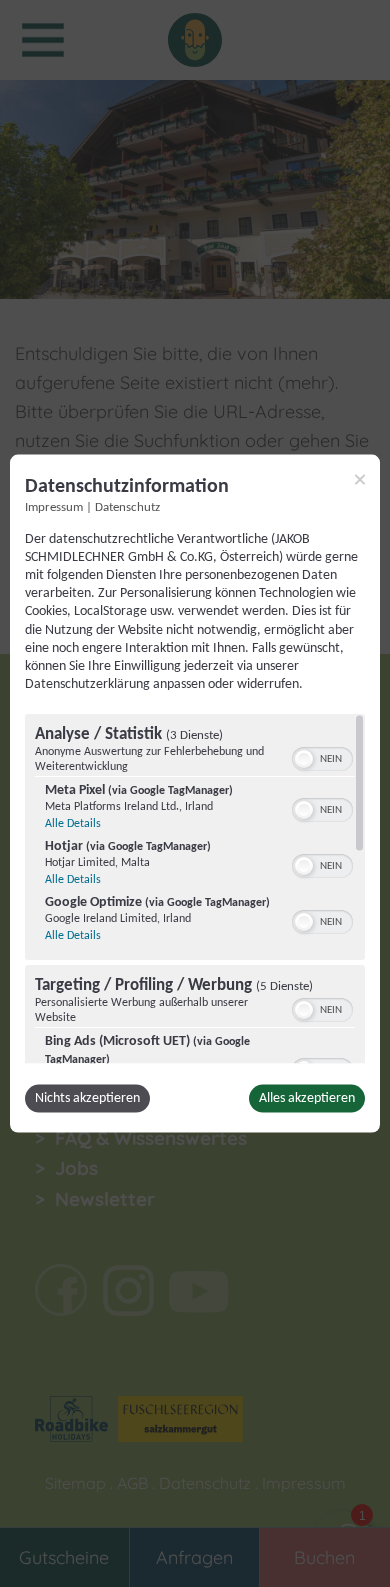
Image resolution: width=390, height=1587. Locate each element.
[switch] (322, 757)
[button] (304, 759)
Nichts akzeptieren (87, 1098)
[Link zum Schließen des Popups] (360, 479)
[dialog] (195, 793)
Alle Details (73, 824)
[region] (195, 889)
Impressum (54, 507)
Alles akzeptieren (307, 1098)
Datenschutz (127, 507)
